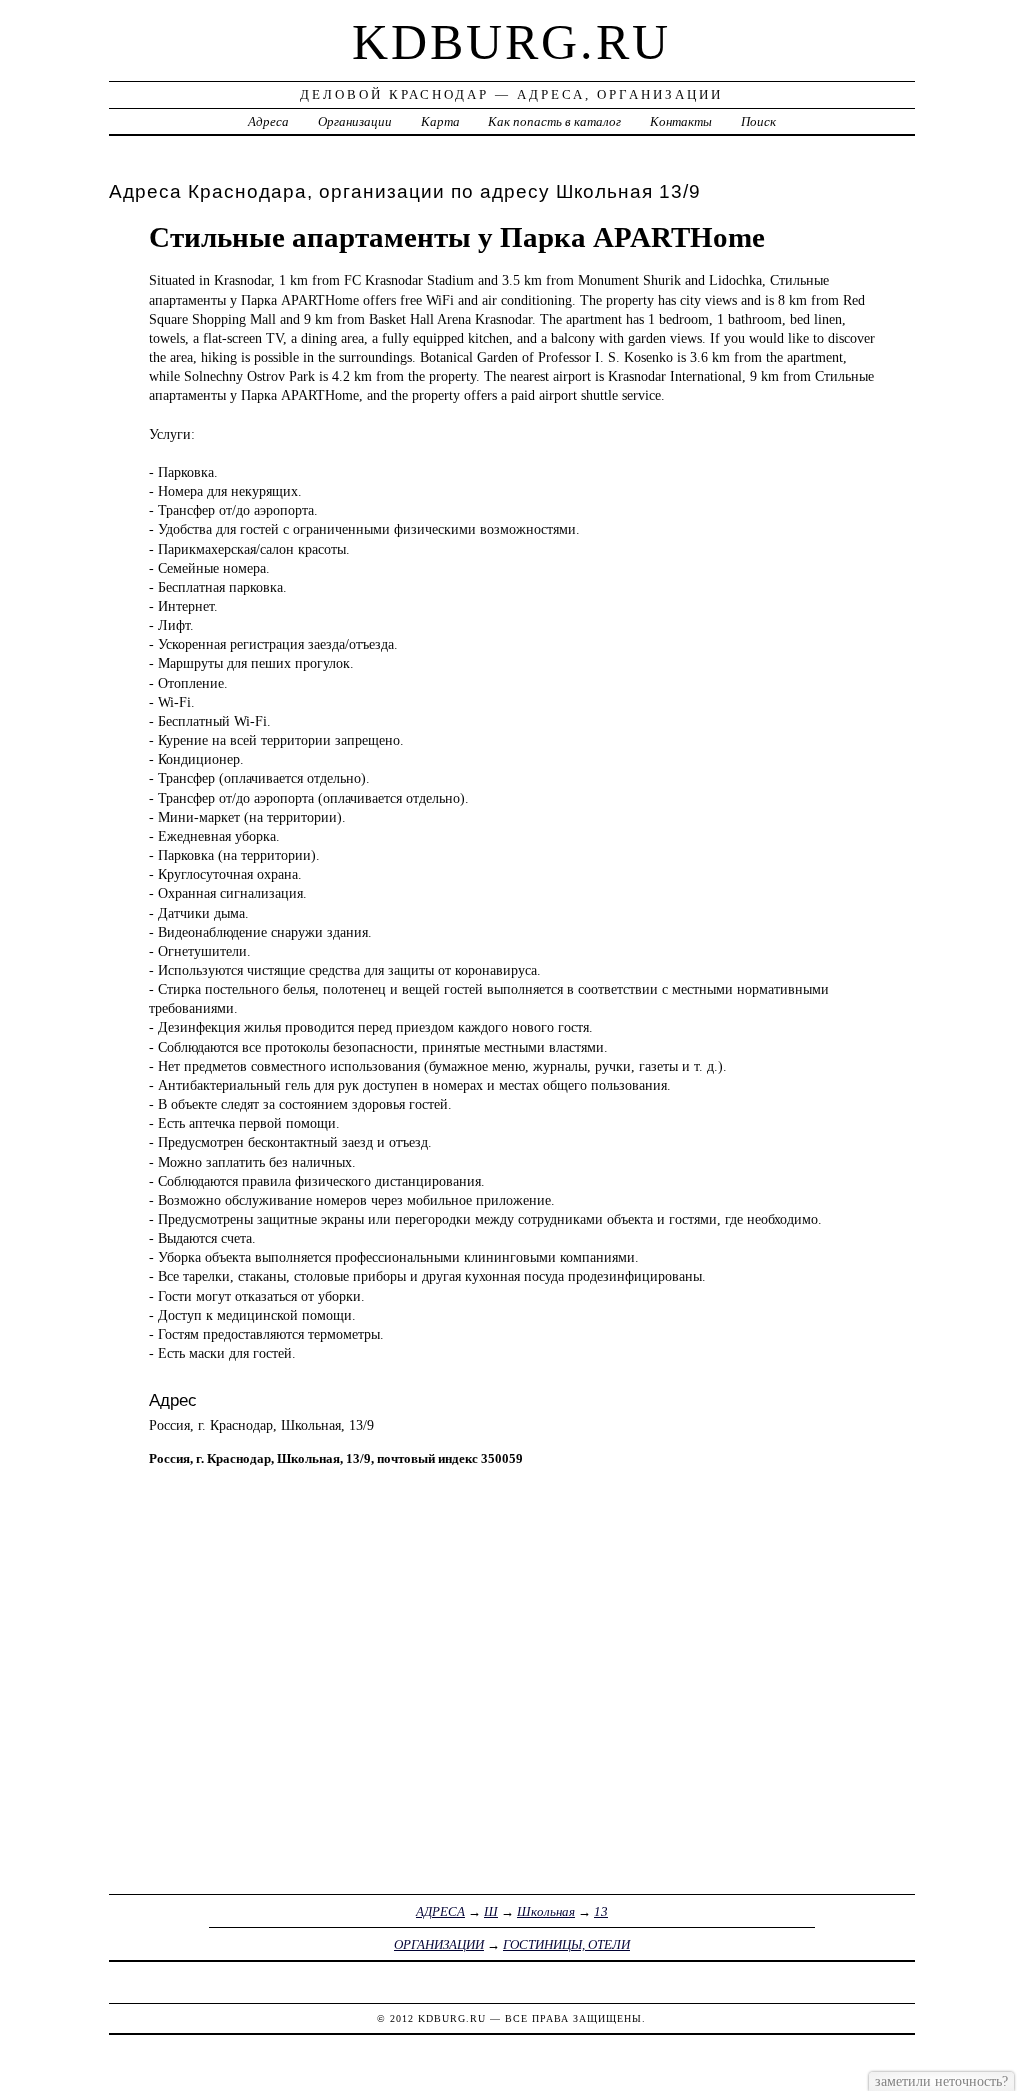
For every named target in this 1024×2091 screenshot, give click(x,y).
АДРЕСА (440, 1911)
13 (601, 1911)
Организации (355, 121)
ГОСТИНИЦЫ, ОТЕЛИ (566, 1944)
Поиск (758, 121)
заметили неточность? (941, 2081)
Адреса (268, 121)
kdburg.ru (511, 42)
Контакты (681, 121)
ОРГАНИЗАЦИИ (439, 1944)
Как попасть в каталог (554, 121)
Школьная (546, 1911)
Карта (440, 121)
